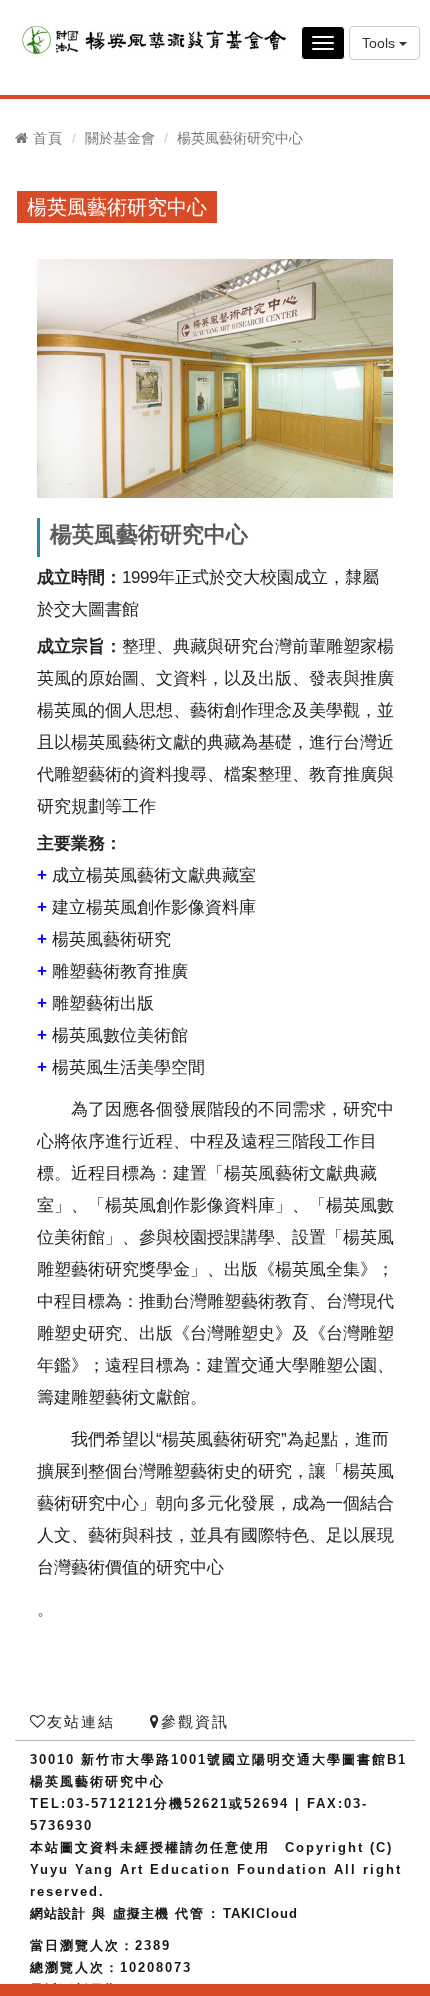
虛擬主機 (141, 1913)
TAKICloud (260, 1913)
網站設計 (58, 1913)
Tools (380, 43)
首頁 (48, 138)
